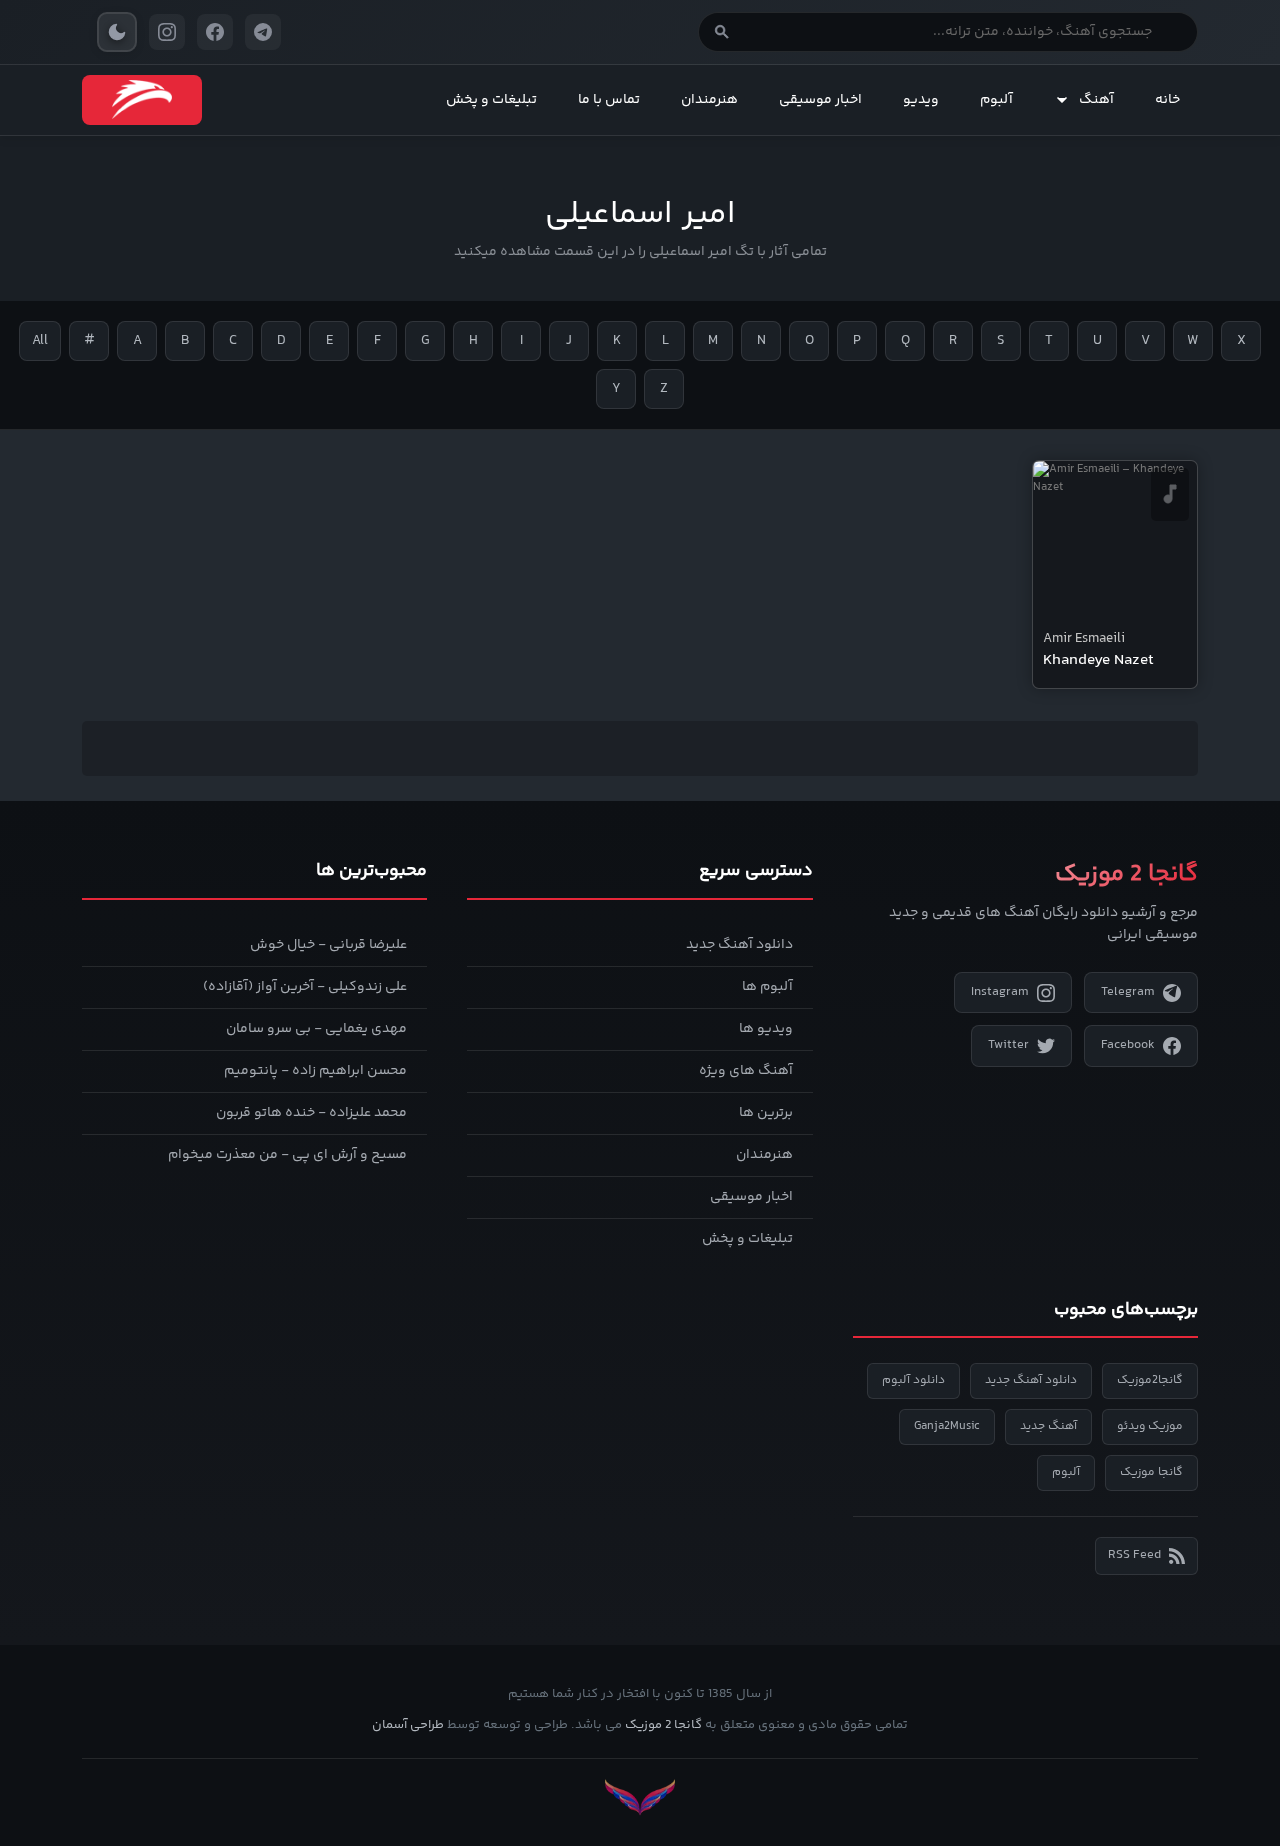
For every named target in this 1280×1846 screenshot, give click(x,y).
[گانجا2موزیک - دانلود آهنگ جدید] (142, 100)
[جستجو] (722, 32)
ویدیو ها (766, 1029)
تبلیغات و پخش (491, 100)
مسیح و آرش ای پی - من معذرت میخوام (287, 1155)
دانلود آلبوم (913, 1380)
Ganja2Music (947, 1426)
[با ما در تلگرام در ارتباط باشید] (263, 32)
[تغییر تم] (117, 32)
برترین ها (766, 1113)
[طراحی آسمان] (640, 1797)
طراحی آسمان (408, 1725)
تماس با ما (609, 100)
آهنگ (1096, 100)
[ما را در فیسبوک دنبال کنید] (215, 32)
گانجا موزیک (1151, 1472)
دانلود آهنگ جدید (739, 945)
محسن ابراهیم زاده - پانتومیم (315, 1071)
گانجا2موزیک (1150, 1380)
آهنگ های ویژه (746, 1071)
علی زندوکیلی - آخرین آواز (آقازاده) (305, 987)
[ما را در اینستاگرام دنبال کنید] (167, 32)
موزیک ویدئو (1150, 1426)
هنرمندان (709, 100)
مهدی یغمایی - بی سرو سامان (316, 1029)
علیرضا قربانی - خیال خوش (328, 945)
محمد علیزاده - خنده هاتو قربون (311, 1113)
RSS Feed (1134, 1555)
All (40, 341)
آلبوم (996, 100)
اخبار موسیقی (820, 100)
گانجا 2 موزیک (663, 1725)
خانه (1167, 100)
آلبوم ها (767, 987)
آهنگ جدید (1048, 1426)
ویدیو (921, 100)
